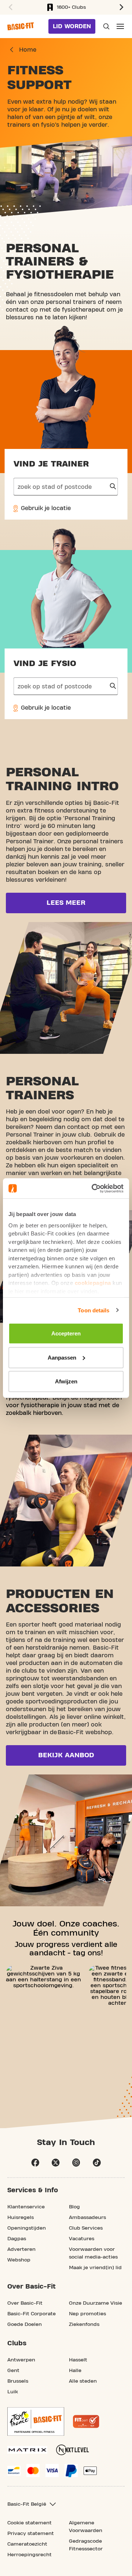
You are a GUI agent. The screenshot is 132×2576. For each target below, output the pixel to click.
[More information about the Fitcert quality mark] (86, 2421)
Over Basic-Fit (25, 2303)
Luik (13, 2392)
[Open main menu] (120, 26)
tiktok (97, 2163)
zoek (113, 487)
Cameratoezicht (27, 2544)
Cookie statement (30, 2523)
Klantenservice (26, 2207)
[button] (10, 7)
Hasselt (78, 2360)
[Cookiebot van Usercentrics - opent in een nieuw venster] (93, 1188)
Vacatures (82, 2239)
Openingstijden (27, 2228)
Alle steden (83, 2381)
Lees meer (66, 903)
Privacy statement (31, 2534)
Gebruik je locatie (45, 508)
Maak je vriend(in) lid (95, 2268)
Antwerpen (21, 2360)
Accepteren (66, 1333)
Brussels (18, 2381)
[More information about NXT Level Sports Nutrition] (73, 2450)
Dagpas (17, 2239)
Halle (75, 2371)
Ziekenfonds (84, 2324)
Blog (74, 2207)
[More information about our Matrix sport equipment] (27, 2450)
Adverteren (21, 2249)
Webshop (19, 2260)
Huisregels (21, 2218)
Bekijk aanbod (66, 1755)
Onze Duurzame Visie (96, 2303)
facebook (35, 2163)
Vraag (106, 26)
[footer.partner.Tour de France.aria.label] (36, 2421)
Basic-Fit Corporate (32, 2314)
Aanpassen (62, 1357)
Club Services (86, 2228)
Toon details (93, 1310)
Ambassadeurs (87, 2218)
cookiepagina (93, 1283)
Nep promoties (87, 2314)
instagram (76, 2163)
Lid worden (72, 26)
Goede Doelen (25, 2324)
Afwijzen (66, 1381)
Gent (13, 2371)
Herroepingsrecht (30, 2555)
